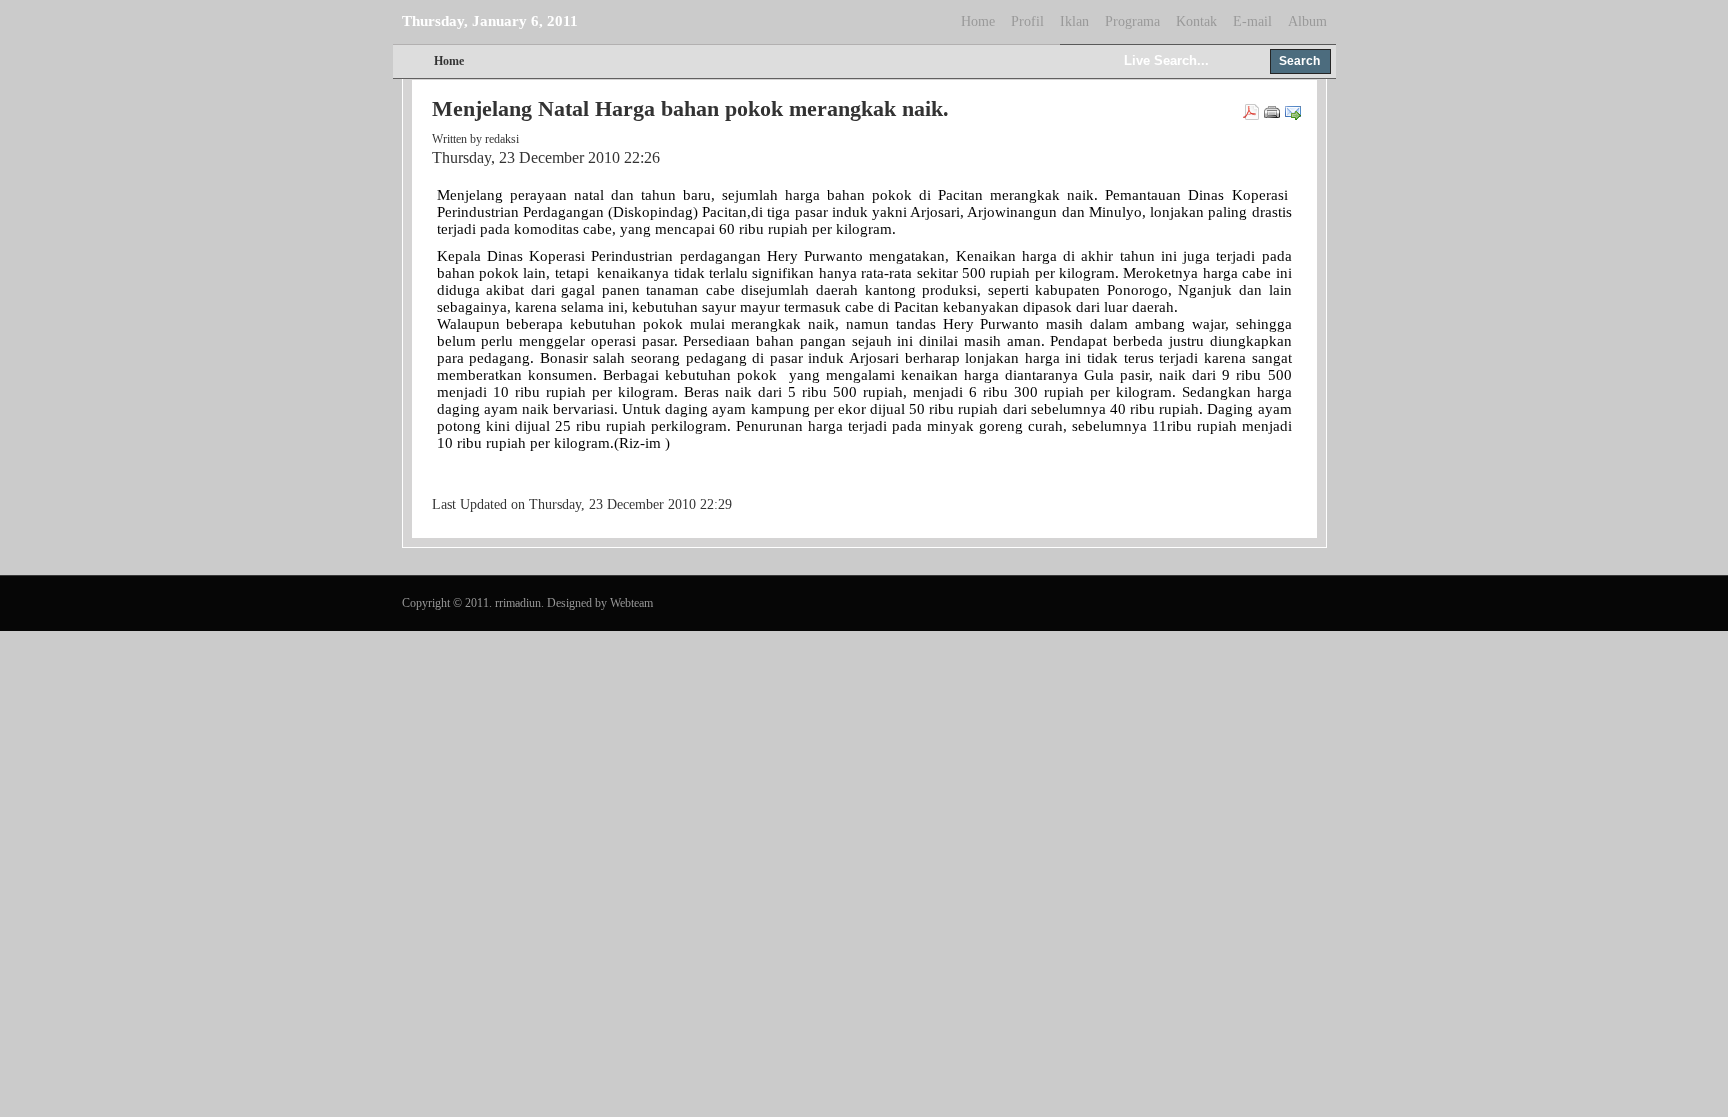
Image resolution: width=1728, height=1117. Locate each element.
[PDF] (1251, 116)
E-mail (1252, 21)
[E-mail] (1293, 116)
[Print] (1272, 116)
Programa (1132, 21)
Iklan (1074, 21)
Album (1307, 21)
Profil (1027, 21)
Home (978, 21)
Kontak (1196, 21)
